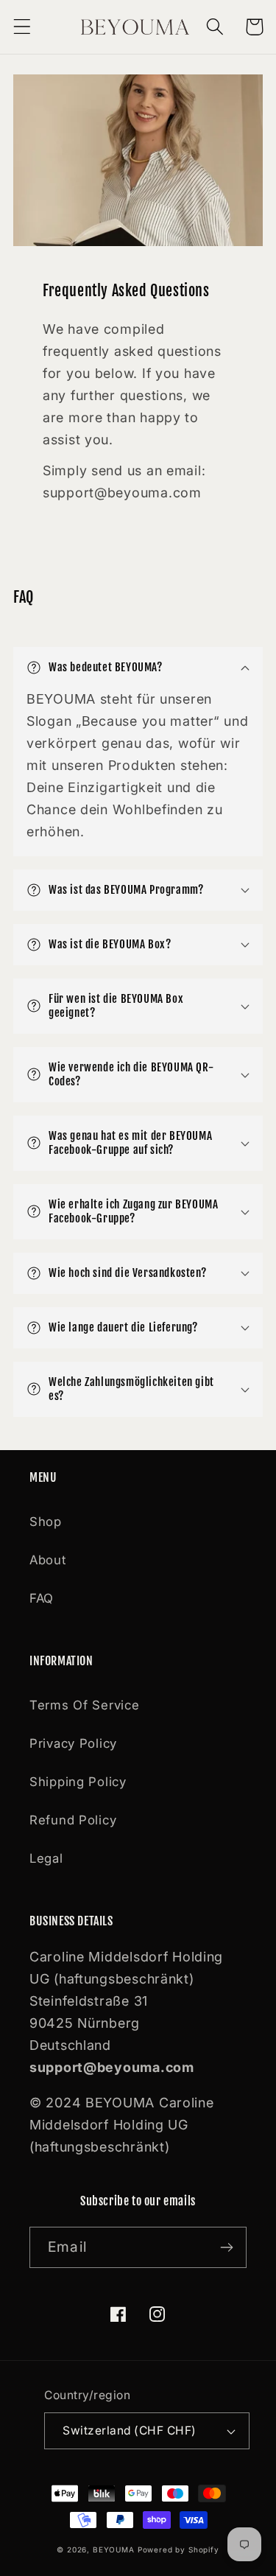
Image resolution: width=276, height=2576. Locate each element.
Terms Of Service (85, 1705)
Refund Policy (73, 1820)
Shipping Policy (78, 1782)
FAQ (42, 1598)
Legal (46, 1858)
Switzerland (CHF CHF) (129, 2430)
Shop (46, 1522)
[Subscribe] (226, 2247)
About (48, 1560)
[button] (22, 27)
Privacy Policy (73, 1743)
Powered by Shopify (178, 2549)
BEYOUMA (114, 2549)
